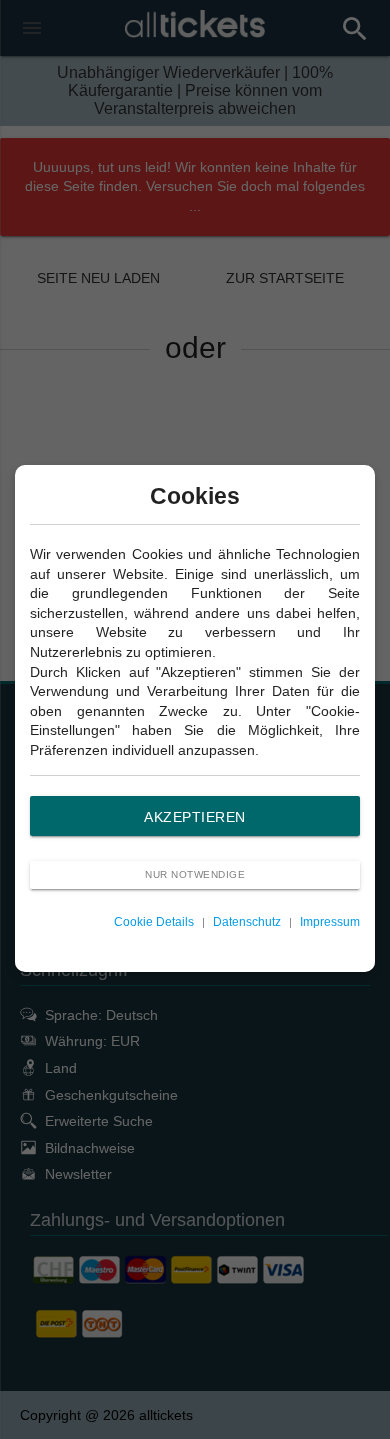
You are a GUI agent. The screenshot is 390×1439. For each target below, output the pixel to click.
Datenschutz (247, 922)
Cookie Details (154, 922)
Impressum (330, 922)
